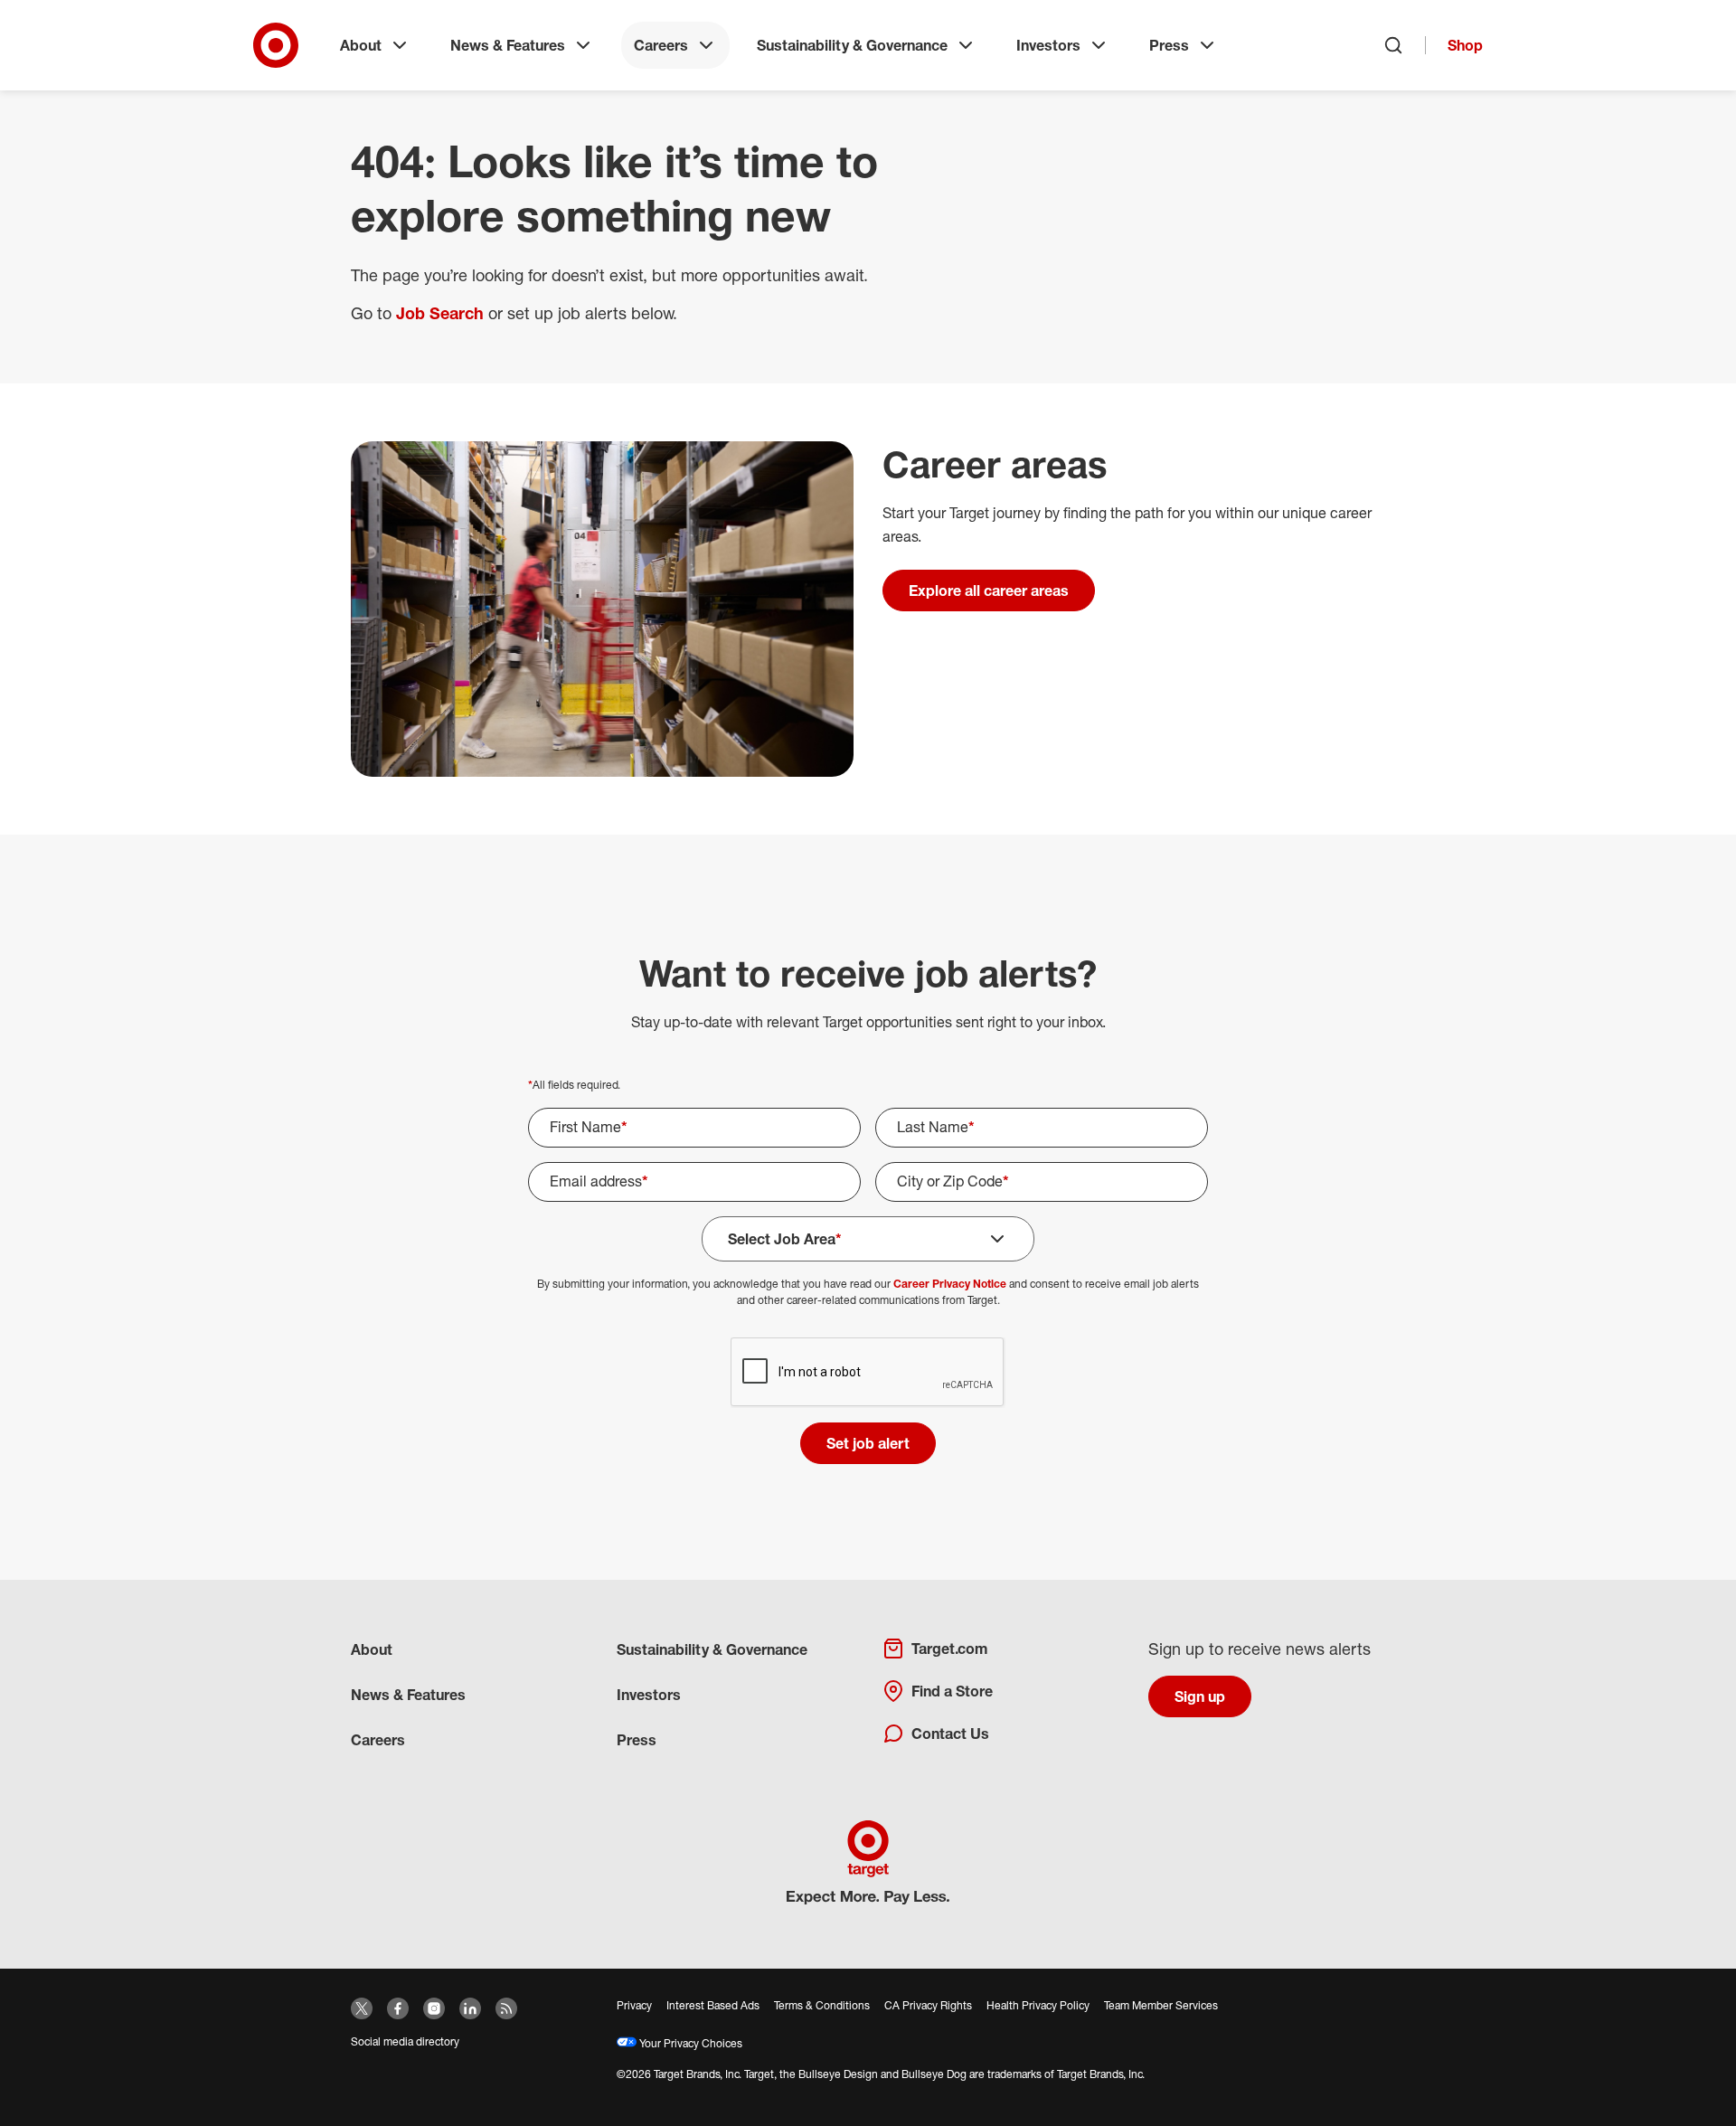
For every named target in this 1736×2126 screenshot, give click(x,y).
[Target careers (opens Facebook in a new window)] (398, 2008)
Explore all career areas (989, 591)
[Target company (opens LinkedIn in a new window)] (470, 2008)
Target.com (949, 1649)
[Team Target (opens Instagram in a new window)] (434, 2008)
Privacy (634, 2005)
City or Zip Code (953, 1181)
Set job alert (868, 1443)
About (361, 45)
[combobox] (1042, 1182)
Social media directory (405, 2041)
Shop (1465, 45)
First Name (589, 1127)
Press (1169, 45)
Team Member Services (1161, 2005)
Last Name (936, 1127)
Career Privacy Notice (950, 1284)
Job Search (440, 313)
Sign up (1200, 1696)
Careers (661, 45)
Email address (599, 1181)
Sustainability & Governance (852, 45)
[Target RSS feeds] (506, 2008)
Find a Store (952, 1691)
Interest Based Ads (713, 2005)
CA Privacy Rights (928, 2005)
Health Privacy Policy (1038, 2005)
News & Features (508, 45)
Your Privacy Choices (689, 2043)
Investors (1048, 45)
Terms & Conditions (822, 2005)
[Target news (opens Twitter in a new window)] (362, 2008)
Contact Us (950, 1734)
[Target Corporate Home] (276, 45)
